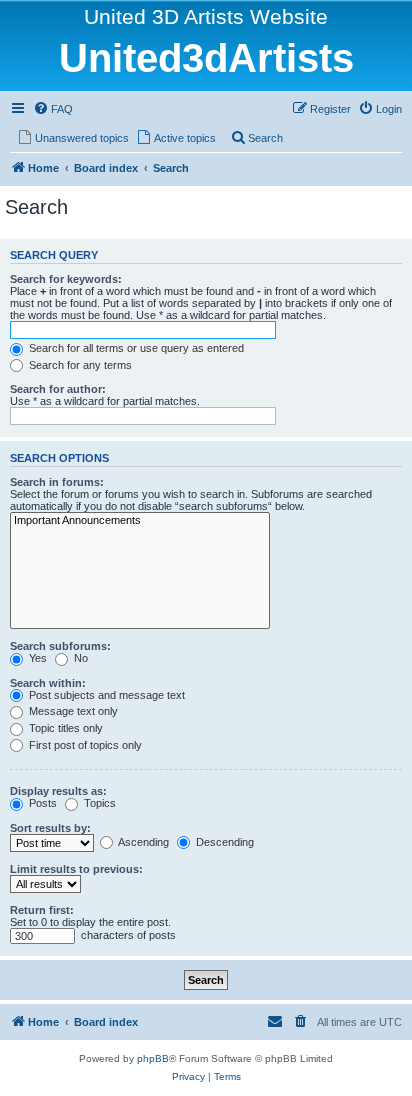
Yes (36, 658)
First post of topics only (84, 745)
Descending (223, 842)
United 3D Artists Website (206, 16)
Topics (98, 803)
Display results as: (58, 791)
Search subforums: (60, 646)
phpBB (153, 1058)
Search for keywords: (66, 279)
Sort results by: (50, 828)
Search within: (48, 683)
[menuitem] (53, 109)
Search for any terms (79, 365)
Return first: (42, 910)
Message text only (72, 711)
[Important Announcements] (140, 521)
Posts (41, 803)
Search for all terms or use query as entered (135, 348)
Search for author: (58, 389)
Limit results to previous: (76, 869)
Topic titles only (64, 728)
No (79, 658)
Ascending (142, 842)
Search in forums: (57, 482)
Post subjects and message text (105, 695)
